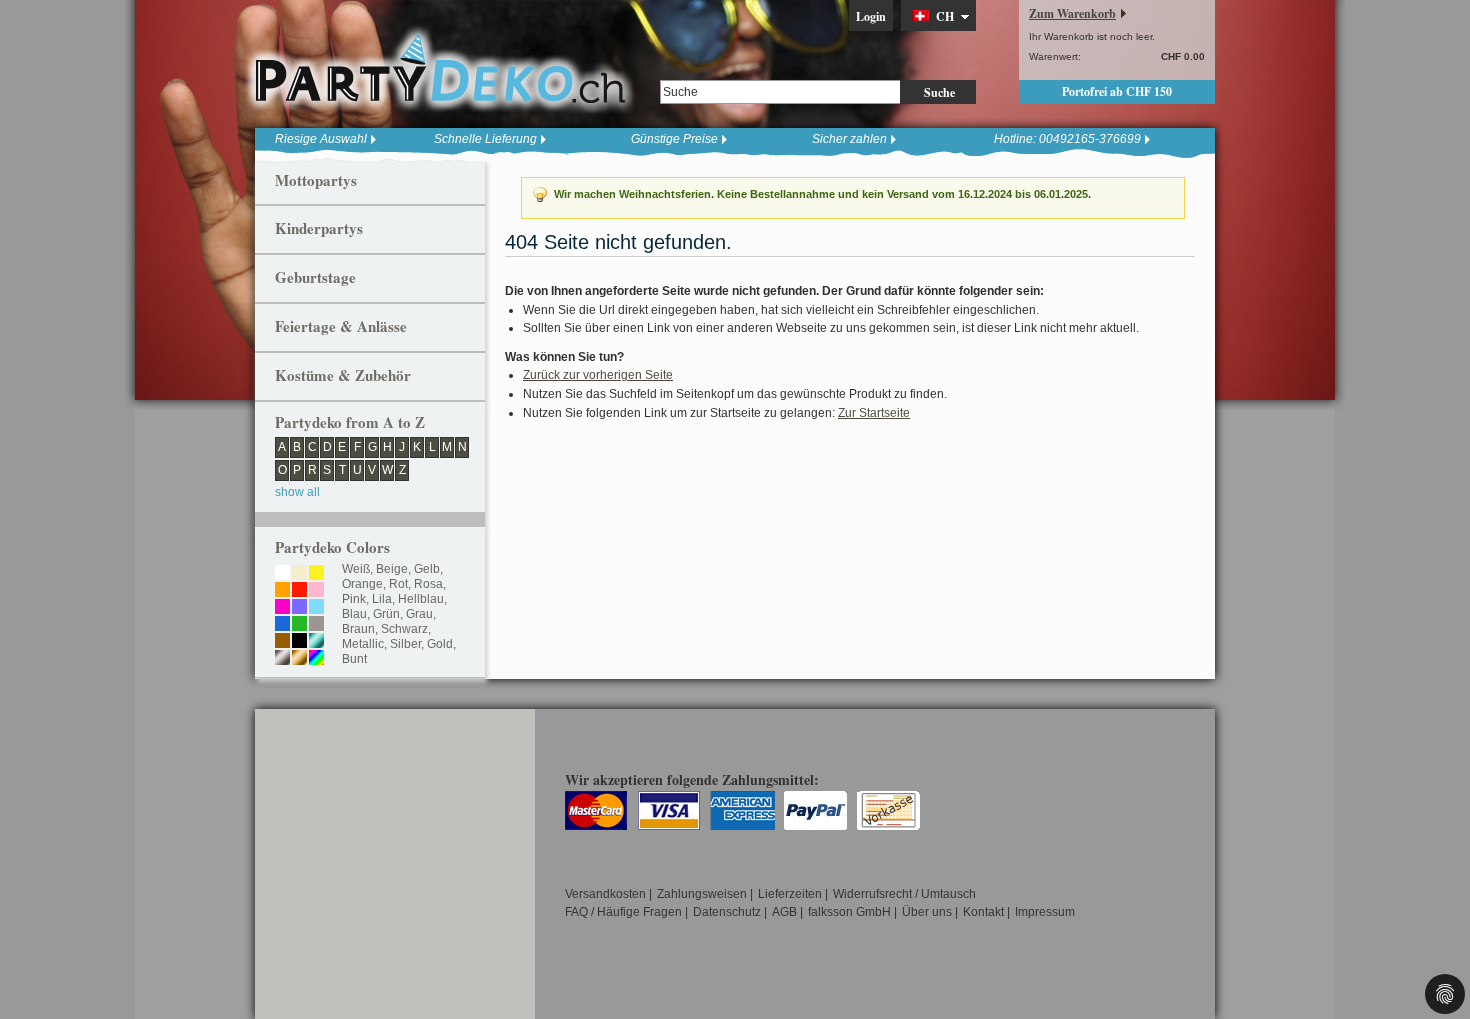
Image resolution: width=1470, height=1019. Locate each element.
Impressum (1045, 912)
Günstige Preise (674, 139)
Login (871, 16)
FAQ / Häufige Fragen (623, 912)
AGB (784, 912)
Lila (382, 599)
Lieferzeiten (790, 894)
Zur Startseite (874, 413)
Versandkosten (605, 894)
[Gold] (299, 659)
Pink (354, 599)
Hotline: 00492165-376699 (1067, 139)
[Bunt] (316, 659)
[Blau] (282, 625)
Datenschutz (727, 912)
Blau (354, 614)
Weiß (356, 569)
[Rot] (299, 591)
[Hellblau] (316, 608)
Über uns (927, 912)
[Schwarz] (299, 642)
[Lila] (299, 608)
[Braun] (282, 642)
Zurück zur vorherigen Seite (598, 375)
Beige (392, 569)
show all (297, 492)
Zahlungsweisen (702, 894)
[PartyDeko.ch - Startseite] (440, 69)
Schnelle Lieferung (485, 139)
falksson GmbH (849, 912)
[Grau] (316, 625)
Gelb (427, 569)
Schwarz (404, 629)
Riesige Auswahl (321, 139)
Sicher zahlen (849, 139)
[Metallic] (316, 642)
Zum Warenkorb (1072, 13)
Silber (405, 644)
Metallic (363, 644)
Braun (358, 629)
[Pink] (282, 608)
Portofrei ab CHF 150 (1117, 91)
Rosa (428, 584)
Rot (398, 584)
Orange (362, 584)
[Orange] (282, 591)
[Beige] (299, 574)
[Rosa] (316, 591)
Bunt (354, 659)
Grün (386, 614)
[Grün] (299, 625)
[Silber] (282, 659)
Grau (419, 614)
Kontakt (983, 912)
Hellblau (421, 599)
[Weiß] (282, 574)
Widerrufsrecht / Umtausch (904, 894)
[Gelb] (316, 574)
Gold (440, 644)
